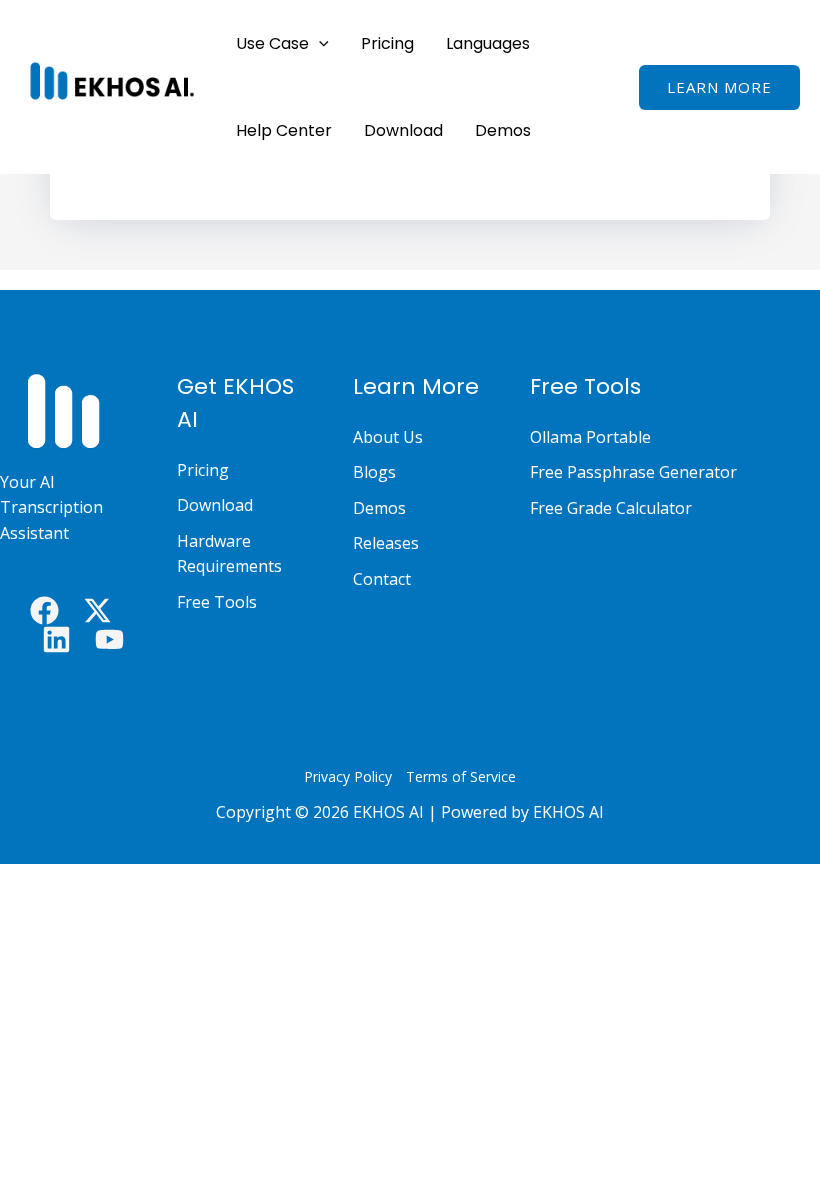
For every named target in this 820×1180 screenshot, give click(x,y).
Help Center (284, 130)
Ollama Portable (590, 437)
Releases (386, 543)
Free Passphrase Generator (633, 472)
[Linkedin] (56, 639)
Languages (488, 43)
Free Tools (217, 602)
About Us (388, 437)
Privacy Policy (348, 776)
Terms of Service (461, 776)
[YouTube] (109, 639)
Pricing (387, 43)
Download (403, 130)
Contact (382, 579)
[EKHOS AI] (110, 80)
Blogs (374, 472)
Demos (503, 130)
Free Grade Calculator (611, 508)
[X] (97, 610)
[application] (319, 43)
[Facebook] (44, 610)
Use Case (272, 43)
